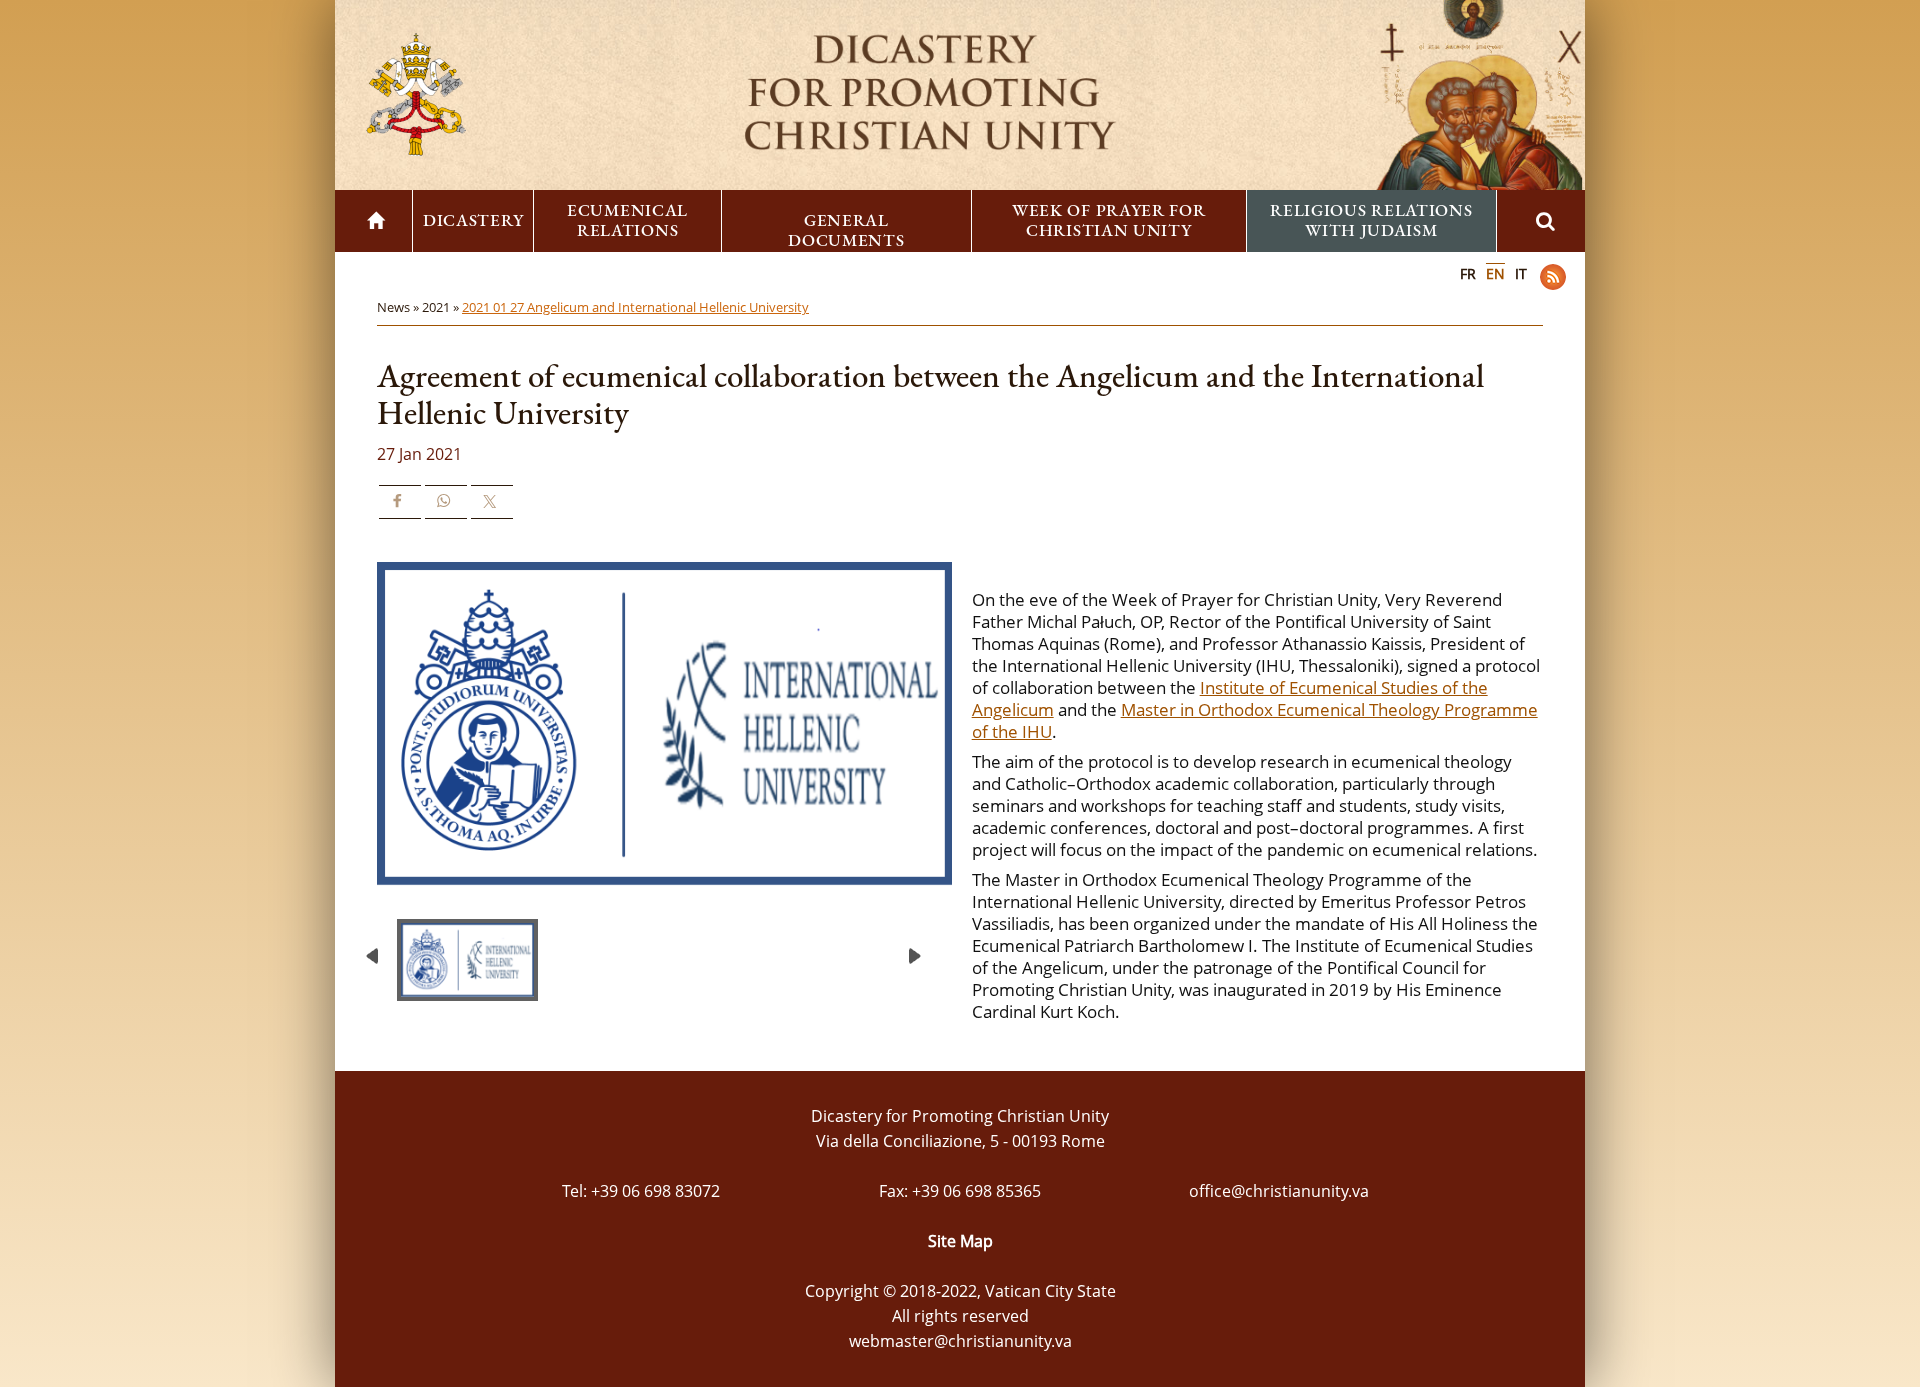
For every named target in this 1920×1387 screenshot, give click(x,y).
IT (1521, 273)
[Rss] (1553, 277)
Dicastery (473, 220)
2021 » (442, 307)
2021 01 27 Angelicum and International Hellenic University (635, 307)
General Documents (846, 230)
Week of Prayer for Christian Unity (1109, 220)
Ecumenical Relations (627, 220)
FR (1468, 273)
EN (1495, 273)
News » (399, 307)
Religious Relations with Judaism (1371, 220)
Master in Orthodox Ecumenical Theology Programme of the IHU (1255, 720)
